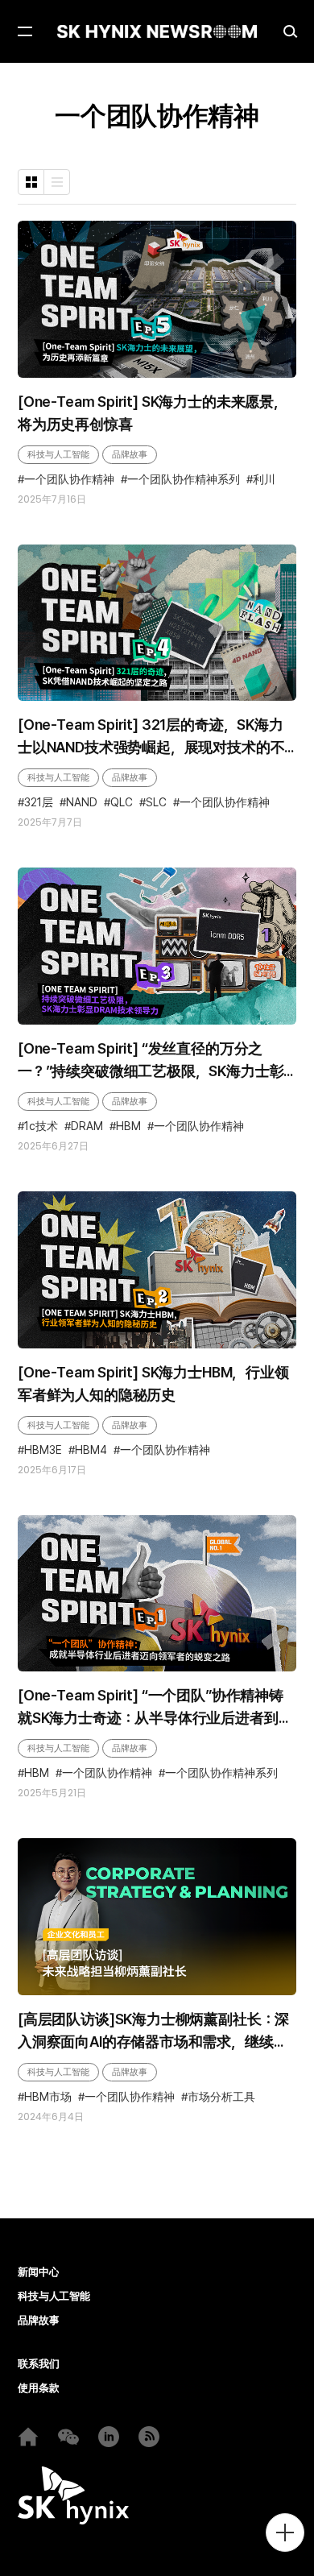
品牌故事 (130, 454)
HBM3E (43, 1450)
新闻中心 (38, 2272)
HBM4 (91, 1450)
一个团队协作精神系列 (184, 479)
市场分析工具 (221, 2097)
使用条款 (38, 2388)
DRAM (87, 1126)
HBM (128, 1126)
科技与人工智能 (58, 454)
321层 (39, 802)
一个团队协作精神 (69, 479)
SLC (156, 802)
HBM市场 (48, 2097)
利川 (264, 479)
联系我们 (38, 2364)
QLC (122, 802)
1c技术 (41, 1126)
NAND (82, 802)
